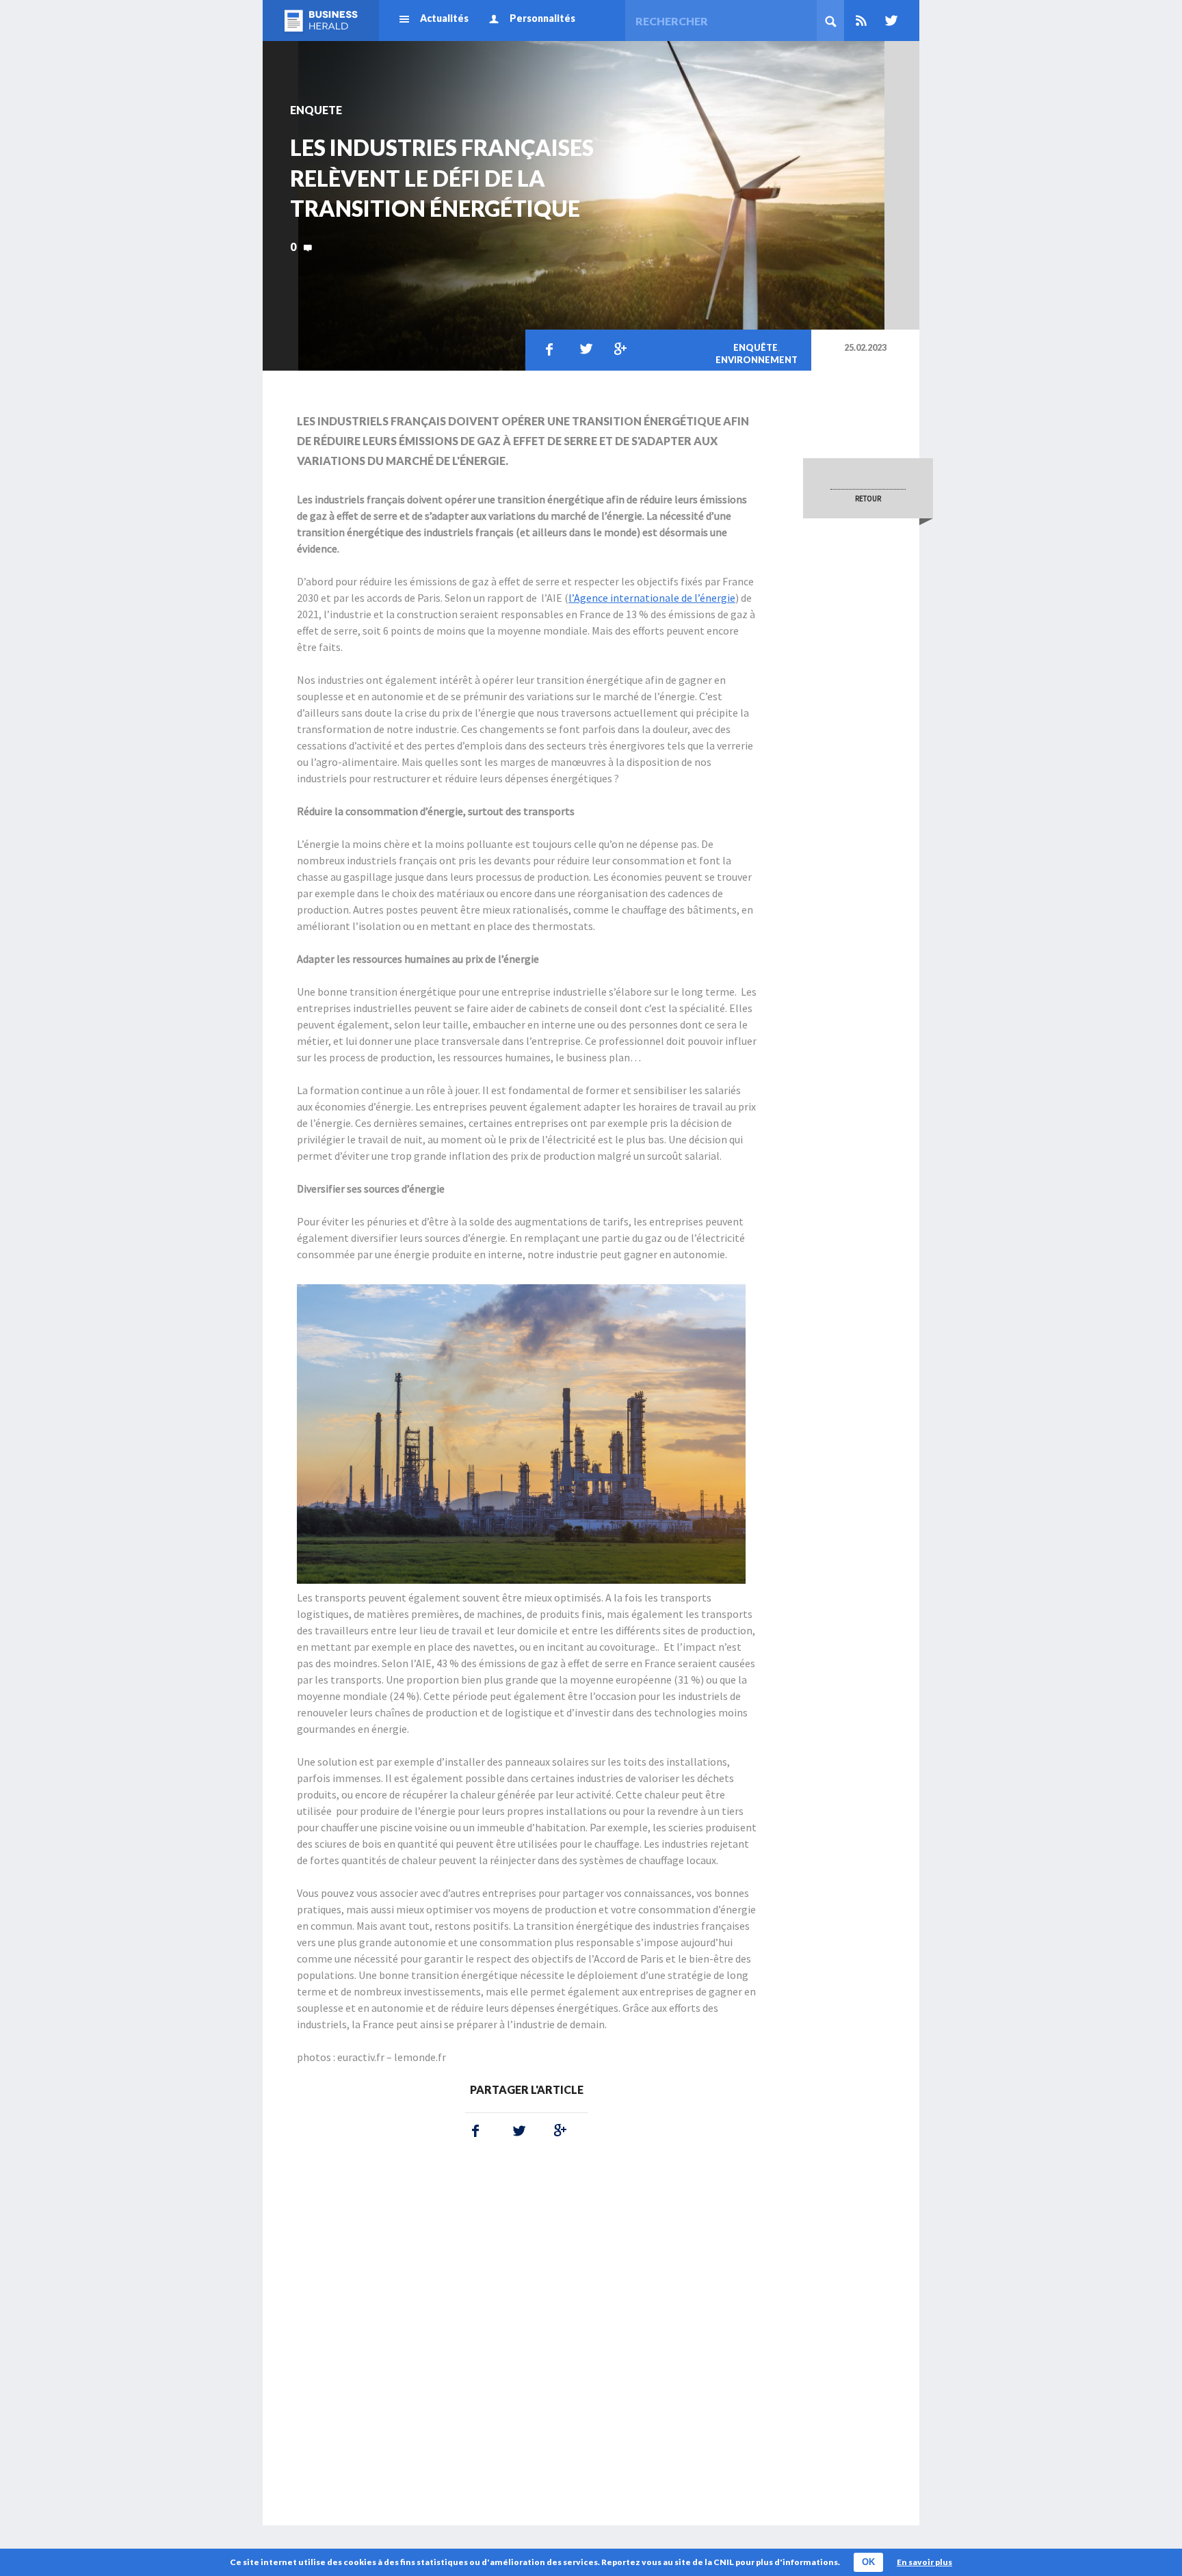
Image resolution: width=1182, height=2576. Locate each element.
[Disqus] (527, 2330)
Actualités (444, 18)
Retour (868, 499)
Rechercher (830, 21)
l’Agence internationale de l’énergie (652, 598)
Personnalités (542, 18)
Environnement (757, 360)
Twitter (889, 21)
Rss (861, 21)
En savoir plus (924, 2562)
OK (868, 2562)
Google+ (618, 349)
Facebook (549, 349)
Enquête (756, 347)
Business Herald (321, 21)
